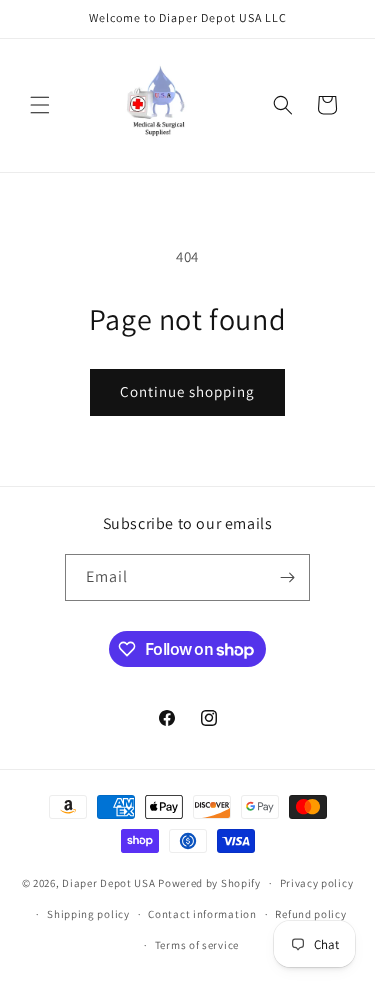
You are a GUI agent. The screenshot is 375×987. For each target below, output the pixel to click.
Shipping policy (88, 914)
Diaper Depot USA (108, 883)
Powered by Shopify (209, 883)
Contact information (202, 914)
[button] (40, 105)
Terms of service (197, 945)
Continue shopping (187, 391)
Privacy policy (317, 883)
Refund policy (310, 914)
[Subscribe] (287, 577)
